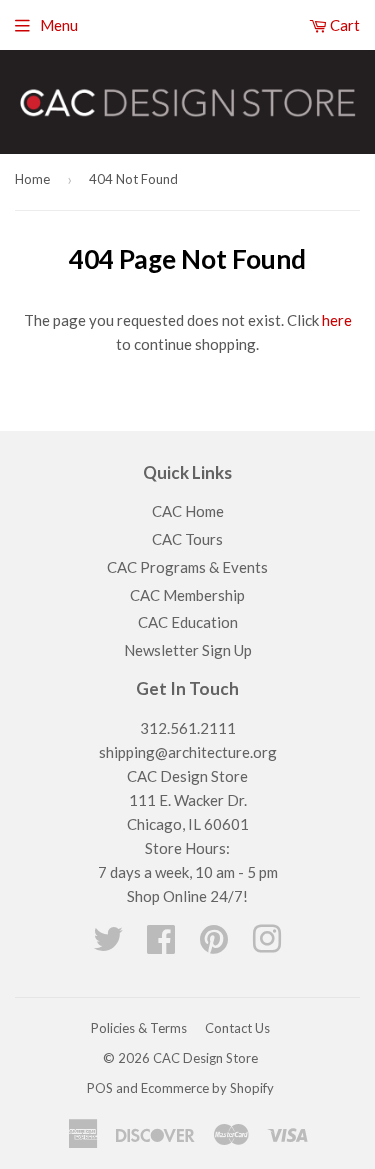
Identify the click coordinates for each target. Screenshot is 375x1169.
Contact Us (237, 1028)
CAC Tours (187, 539)
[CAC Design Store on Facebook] (161, 945)
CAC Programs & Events (187, 567)
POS (100, 1088)
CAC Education (188, 622)
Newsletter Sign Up (188, 650)
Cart (343, 25)
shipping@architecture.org (188, 752)
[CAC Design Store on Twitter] (108, 945)
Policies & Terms (139, 1028)
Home (32, 179)
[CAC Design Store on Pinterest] (214, 945)
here (337, 320)
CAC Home (188, 511)
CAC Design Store (205, 1058)
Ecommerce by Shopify (207, 1088)
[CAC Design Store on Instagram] (267, 945)
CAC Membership (187, 595)
